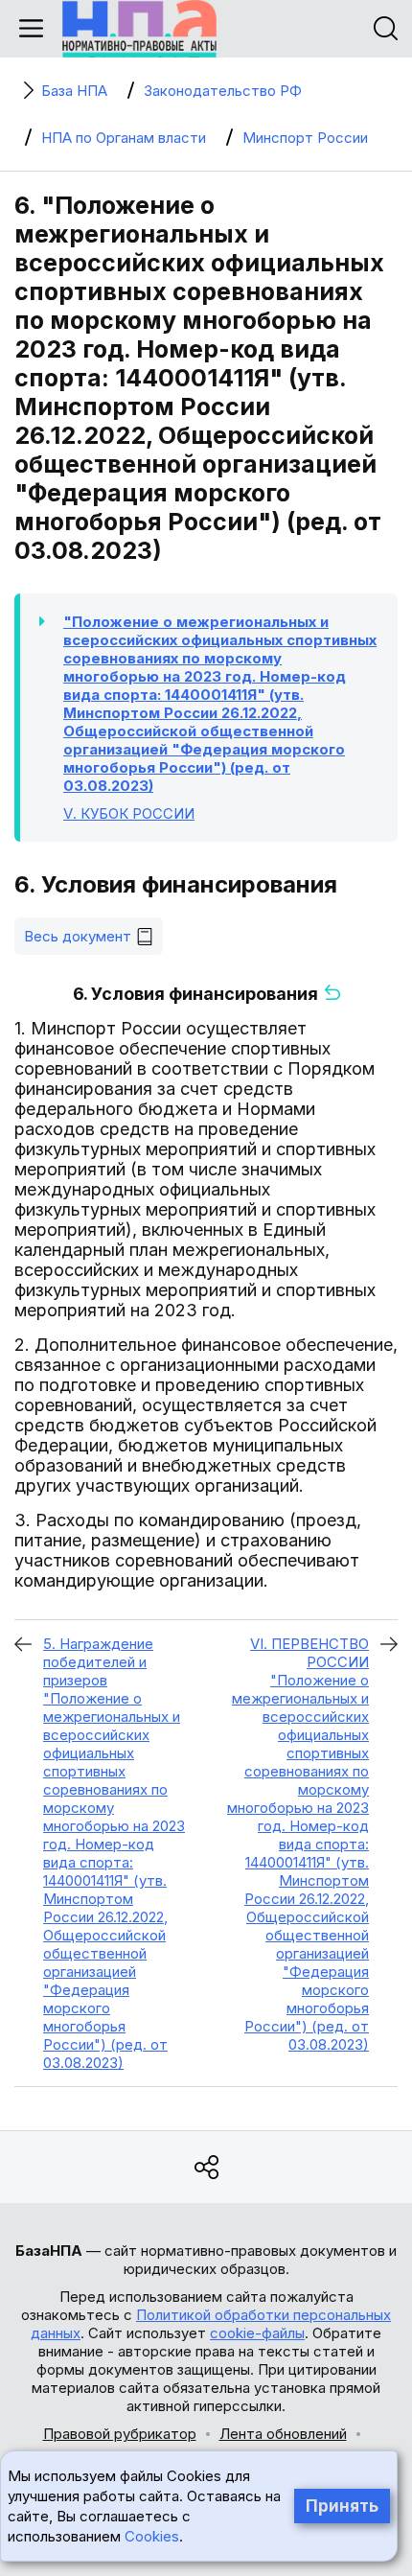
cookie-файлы (257, 2333)
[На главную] (139, 29)
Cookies (152, 2536)
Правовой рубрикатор (120, 2434)
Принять (342, 2506)
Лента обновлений (283, 2434)
